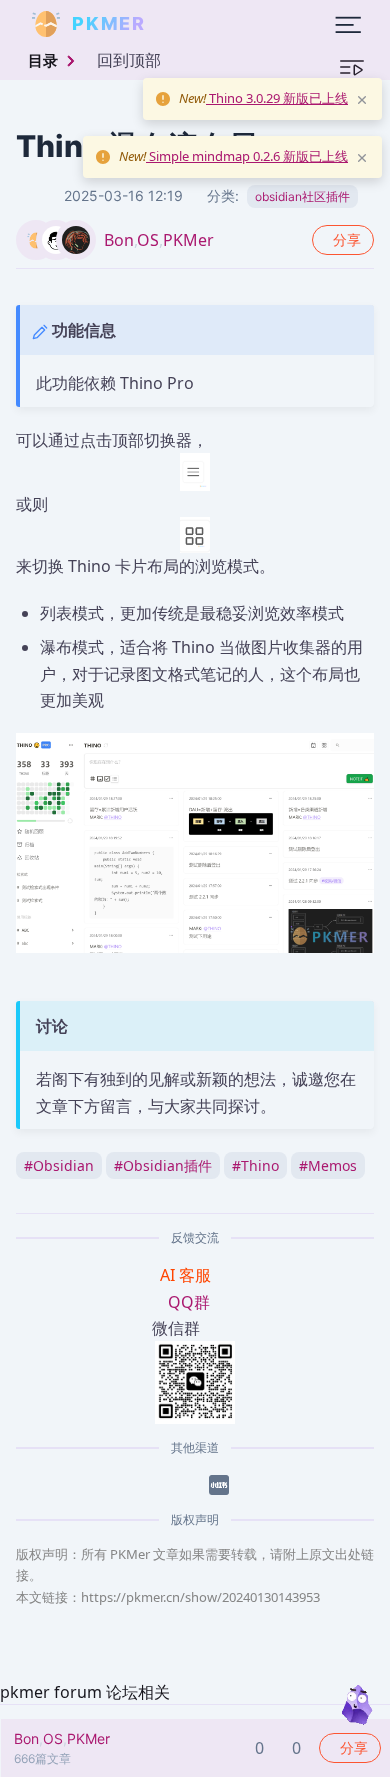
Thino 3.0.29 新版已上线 (277, 98)
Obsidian (59, 1165)
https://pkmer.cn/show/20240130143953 (200, 1597)
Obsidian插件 (163, 1165)
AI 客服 (187, 1275)
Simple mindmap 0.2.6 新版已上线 (247, 156)
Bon (119, 240)
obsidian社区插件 (302, 196)
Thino (255, 1165)
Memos (328, 1165)
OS (148, 240)
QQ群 (189, 1302)
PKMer (188, 240)
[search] (194, 24)
